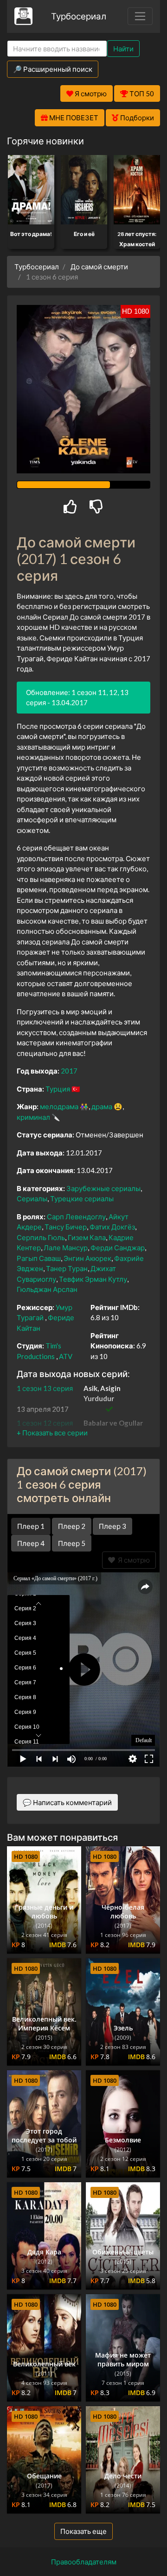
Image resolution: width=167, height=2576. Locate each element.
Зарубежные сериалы (103, 1188)
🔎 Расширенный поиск (53, 69)
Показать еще (83, 2531)
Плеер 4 (31, 1543)
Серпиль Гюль (41, 1237)
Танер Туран (67, 1268)
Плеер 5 (72, 1543)
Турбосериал (79, 16)
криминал (33, 1117)
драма (102, 1106)
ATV (66, 1356)
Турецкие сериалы (82, 1198)
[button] (52, 1433)
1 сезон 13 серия (45, 1388)
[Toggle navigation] (140, 16)
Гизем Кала (87, 1237)
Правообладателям (84, 2562)
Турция (58, 1089)
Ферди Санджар (118, 1248)
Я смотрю (132, 1560)
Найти (123, 49)
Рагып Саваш (39, 1258)
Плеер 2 (72, 1526)
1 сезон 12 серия (45, 1423)
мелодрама (59, 1106)
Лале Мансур (66, 1248)
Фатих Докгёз (112, 1227)
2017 (69, 1071)
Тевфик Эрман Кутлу (93, 1279)
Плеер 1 (31, 1526)
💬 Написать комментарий (67, 1802)
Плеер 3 (112, 1526)
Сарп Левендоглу (76, 1217)
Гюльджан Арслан (47, 1289)
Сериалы (32, 1198)
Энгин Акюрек (87, 1258)
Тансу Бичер (66, 1227)
